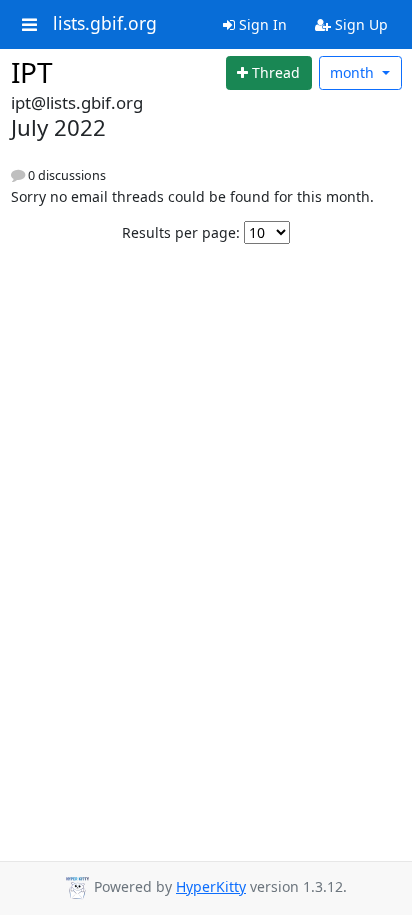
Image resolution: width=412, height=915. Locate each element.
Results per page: (181, 232)
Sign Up (359, 24)
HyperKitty (211, 886)
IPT (32, 72)
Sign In (261, 24)
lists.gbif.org (105, 24)
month (354, 72)
